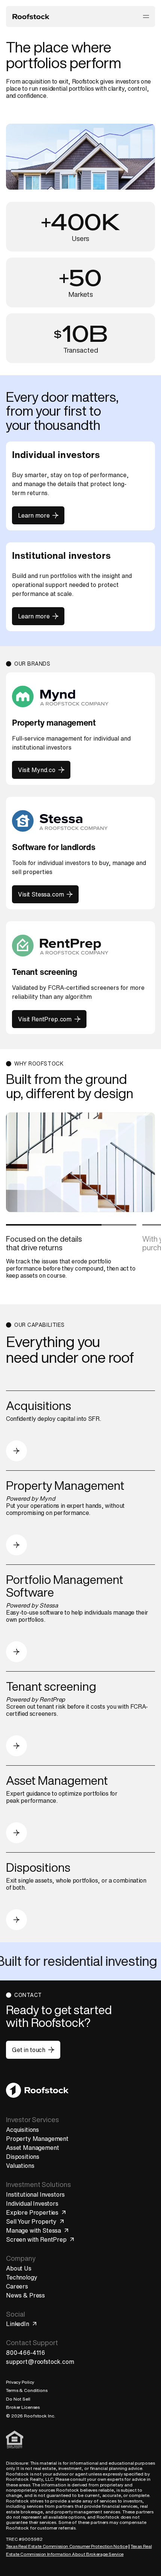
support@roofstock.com (40, 2362)
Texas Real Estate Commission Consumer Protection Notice (67, 2546)
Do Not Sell (18, 2399)
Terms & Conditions (27, 2390)
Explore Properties (32, 2212)
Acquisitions (22, 2130)
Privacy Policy (20, 2382)
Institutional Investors (35, 2194)
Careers (17, 2286)
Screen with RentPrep (36, 2239)
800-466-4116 (25, 2353)
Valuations (20, 2166)
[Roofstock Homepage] (31, 16)
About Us (19, 2268)
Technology (22, 2277)
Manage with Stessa (34, 2230)
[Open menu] (146, 16)
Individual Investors (32, 2203)
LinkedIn (18, 2324)
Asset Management (32, 2148)
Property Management (37, 2139)
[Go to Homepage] (37, 2090)
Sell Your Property (31, 2221)
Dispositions (23, 2157)
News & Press (25, 2295)
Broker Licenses (23, 2407)
